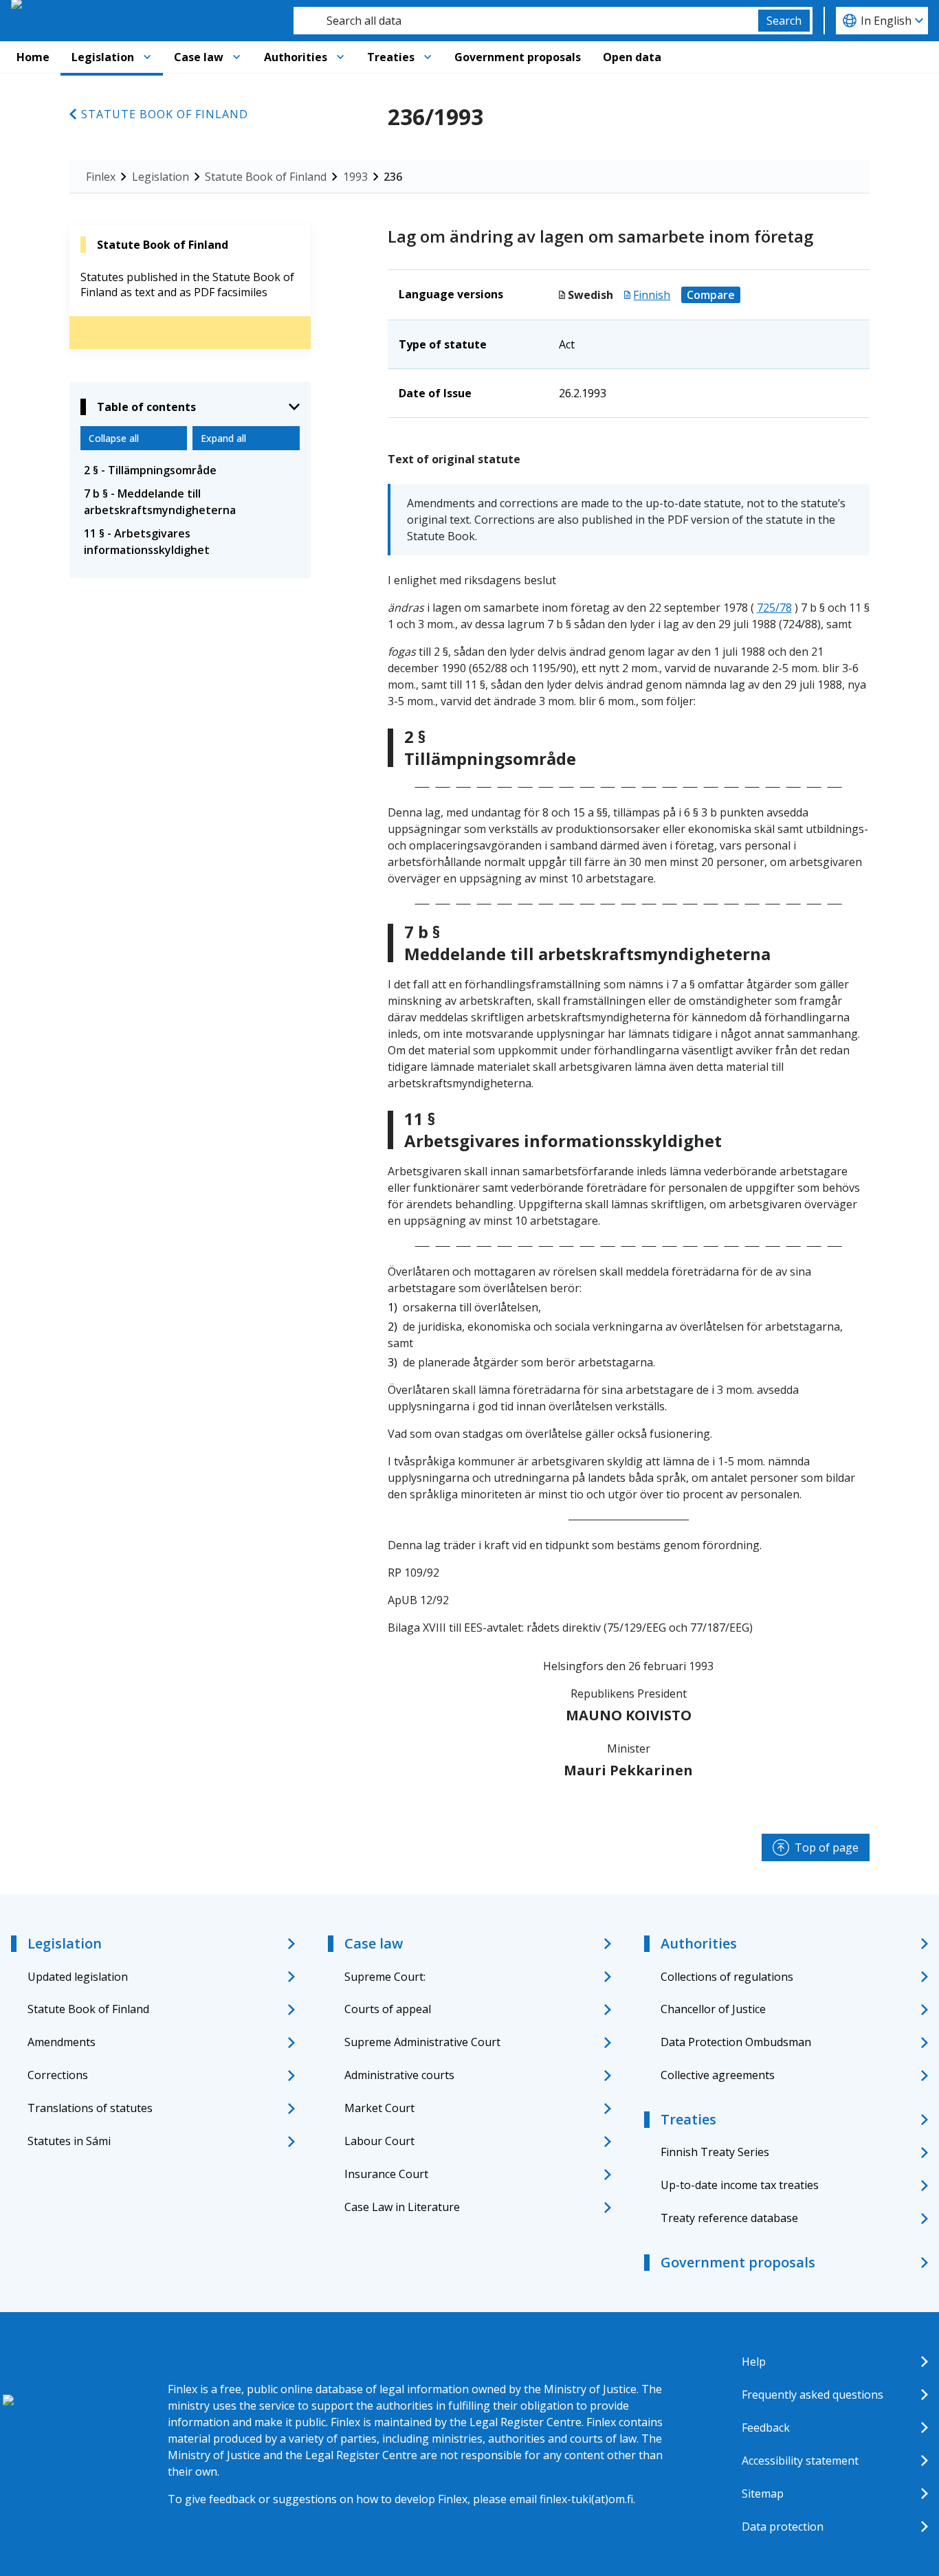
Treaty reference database (729, 2218)
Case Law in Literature (402, 2207)
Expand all (223, 438)
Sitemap (763, 2494)
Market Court (379, 2108)
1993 (355, 177)
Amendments (62, 2042)
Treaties (391, 57)
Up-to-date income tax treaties (740, 2185)
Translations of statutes (90, 2108)
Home (33, 57)
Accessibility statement (800, 2461)
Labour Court (379, 2141)
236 (393, 177)
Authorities (296, 57)
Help (754, 2362)
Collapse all (114, 438)
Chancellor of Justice (713, 2009)
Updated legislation (78, 1977)
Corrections (58, 2075)
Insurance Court (386, 2174)
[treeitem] (190, 470)
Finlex (101, 177)
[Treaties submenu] (428, 57)
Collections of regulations (727, 1977)
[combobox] (526, 21)
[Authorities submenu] (340, 57)
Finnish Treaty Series (715, 2152)
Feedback (766, 2428)
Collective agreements (718, 2075)
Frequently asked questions (813, 2395)
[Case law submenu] (236, 57)
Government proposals (518, 57)
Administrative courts (399, 2075)
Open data (632, 57)
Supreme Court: (385, 1977)
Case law (199, 57)
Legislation (103, 57)
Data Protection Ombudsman (736, 2042)
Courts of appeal (388, 2009)
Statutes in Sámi (69, 2141)
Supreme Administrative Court (422, 2042)
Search (784, 21)
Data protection (783, 2527)
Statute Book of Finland (165, 114)
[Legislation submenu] (147, 57)
